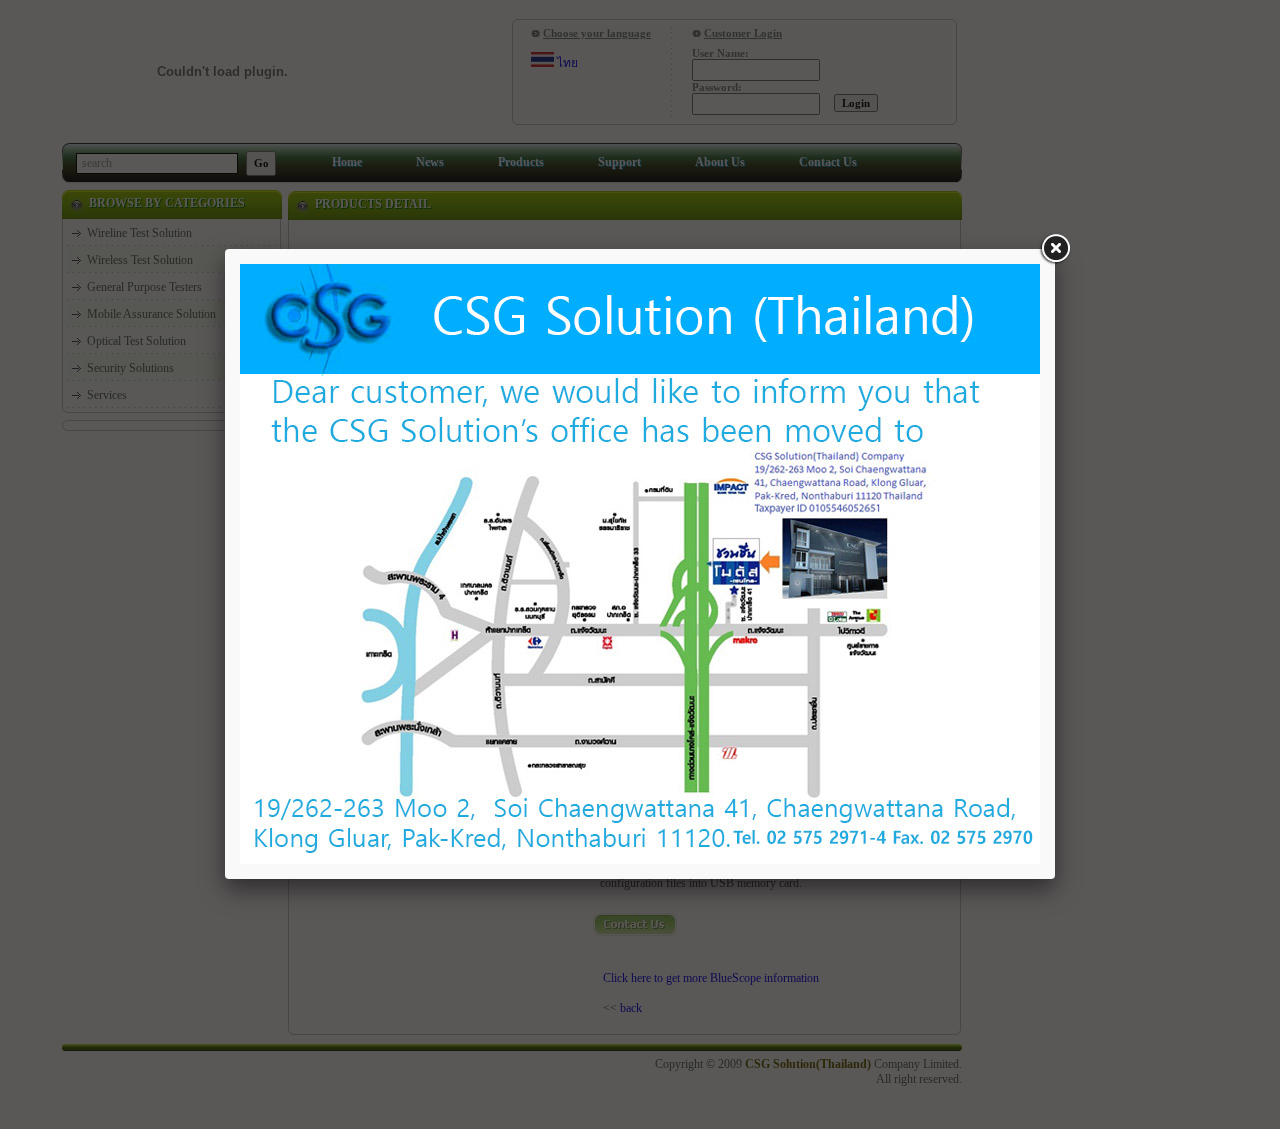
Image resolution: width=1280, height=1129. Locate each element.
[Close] (1055, 249)
